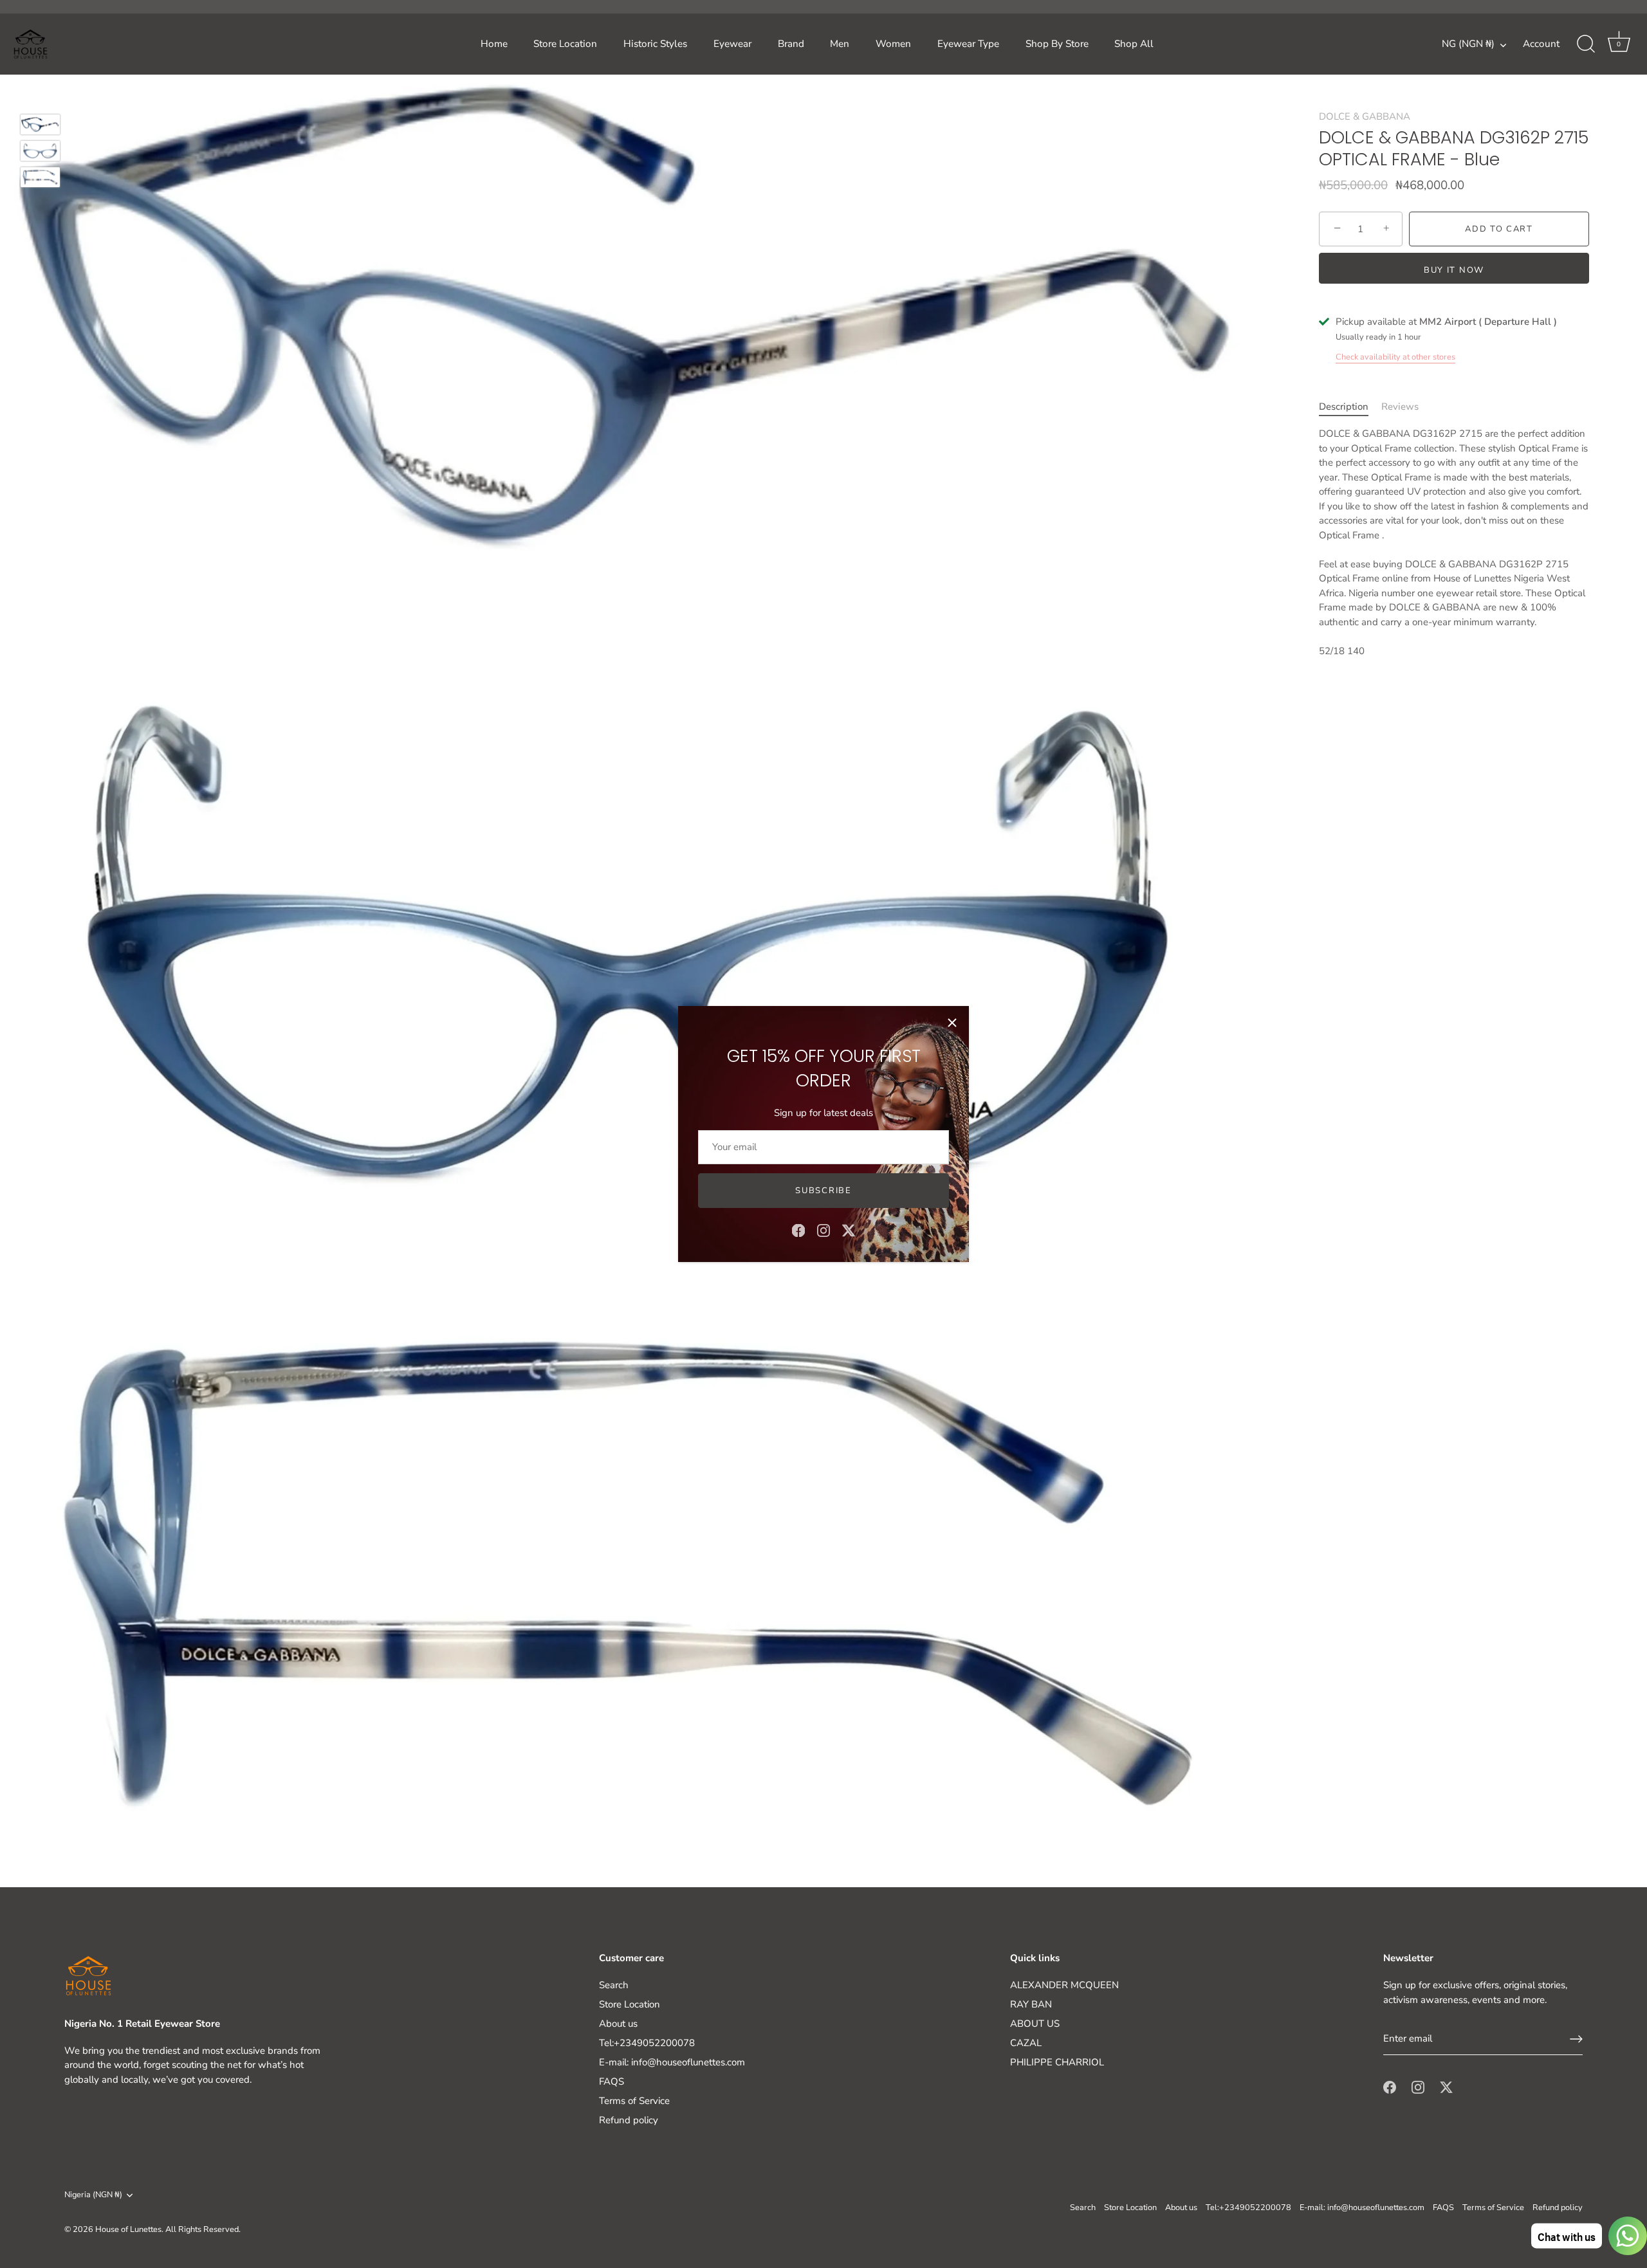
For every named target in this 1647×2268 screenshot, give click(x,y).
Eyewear (732, 44)
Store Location (565, 44)
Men (840, 44)
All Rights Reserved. (203, 2229)
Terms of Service (634, 2101)
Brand (791, 44)
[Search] (1586, 44)
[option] (40, 126)
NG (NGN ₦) (1468, 44)
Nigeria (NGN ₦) (93, 2195)
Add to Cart (1499, 229)
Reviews (1400, 406)
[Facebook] (798, 1230)
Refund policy (629, 2120)
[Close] (952, 1023)
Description (1344, 406)
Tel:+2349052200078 (647, 2043)
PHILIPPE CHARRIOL (1057, 2062)
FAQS (612, 2081)
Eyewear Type (968, 44)
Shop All (1134, 44)
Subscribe (823, 1191)
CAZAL (1026, 2043)
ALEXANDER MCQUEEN (1064, 1985)
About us (618, 2024)
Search (614, 1985)
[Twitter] (849, 1230)
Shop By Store (1057, 44)
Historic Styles (655, 44)
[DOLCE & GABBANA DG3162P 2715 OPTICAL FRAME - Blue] (40, 124)
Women (893, 44)
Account (1541, 44)
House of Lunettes (128, 2229)
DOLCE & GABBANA (1365, 116)
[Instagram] (823, 1230)
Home (494, 44)
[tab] (1350, 406)
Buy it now (1454, 270)
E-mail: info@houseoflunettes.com (672, 2062)
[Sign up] (1576, 2039)
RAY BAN (1031, 2004)
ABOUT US (1035, 2024)
